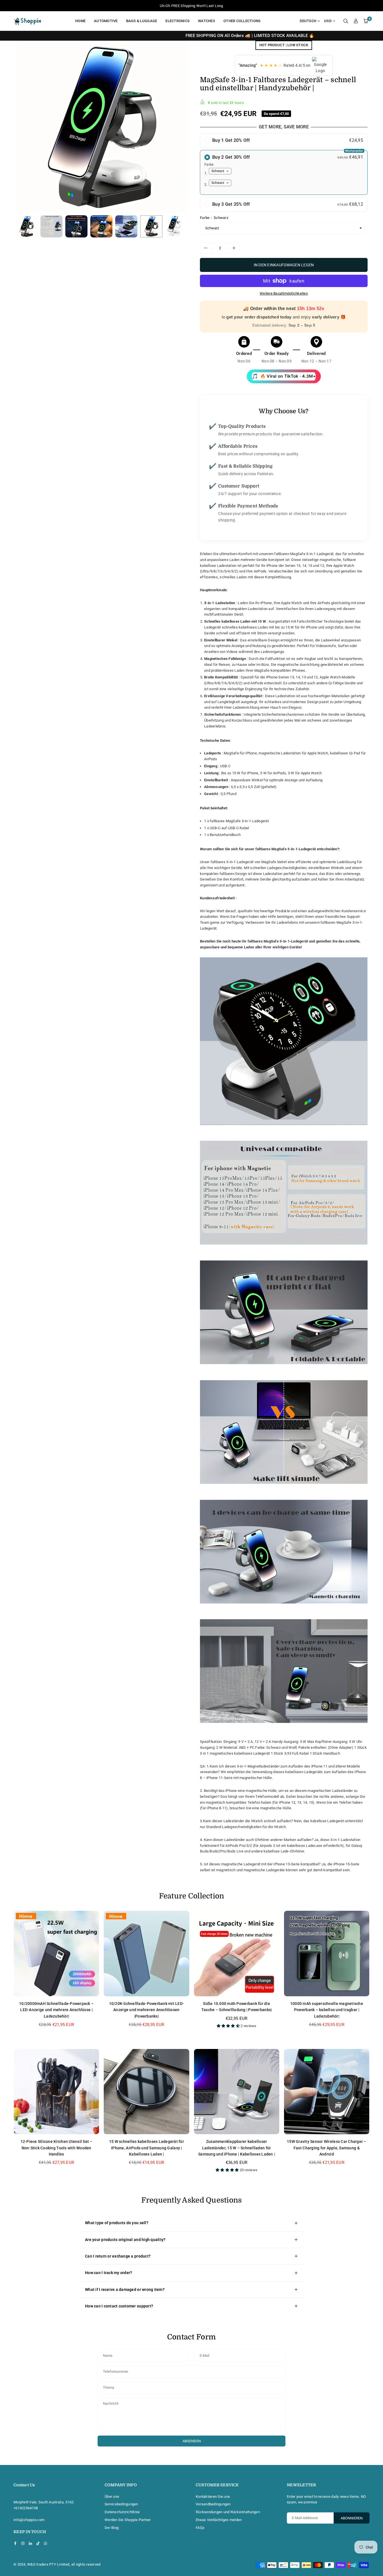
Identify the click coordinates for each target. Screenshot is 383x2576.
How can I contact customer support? (119, 2306)
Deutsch (308, 21)
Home (80, 21)
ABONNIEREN (352, 2518)
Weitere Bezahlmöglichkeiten (284, 293)
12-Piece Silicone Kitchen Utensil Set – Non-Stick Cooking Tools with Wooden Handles (56, 2148)
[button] (366, 21)
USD (328, 21)
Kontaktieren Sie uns (213, 2497)
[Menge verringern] (206, 248)
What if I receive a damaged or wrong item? (125, 2289)
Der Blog (112, 2528)
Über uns (112, 2497)
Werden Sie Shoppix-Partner (128, 2520)
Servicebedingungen (121, 2504)
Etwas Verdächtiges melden (219, 2520)
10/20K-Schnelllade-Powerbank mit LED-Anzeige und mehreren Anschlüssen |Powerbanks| (147, 2010)
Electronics (177, 21)
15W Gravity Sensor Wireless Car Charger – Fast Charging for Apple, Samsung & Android (327, 2148)
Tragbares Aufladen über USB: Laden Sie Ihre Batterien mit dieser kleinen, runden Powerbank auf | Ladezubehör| (61, 2552)
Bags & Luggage (142, 21)
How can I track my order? (109, 2273)
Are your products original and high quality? (125, 2240)
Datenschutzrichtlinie (122, 2512)
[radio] (284, 140)
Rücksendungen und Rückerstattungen (228, 2512)
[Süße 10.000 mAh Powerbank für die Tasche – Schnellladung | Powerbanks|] (237, 1953)
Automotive (106, 21)
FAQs (200, 2528)
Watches (207, 21)
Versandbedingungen (213, 2504)
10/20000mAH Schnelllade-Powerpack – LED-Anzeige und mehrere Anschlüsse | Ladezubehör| (56, 2010)
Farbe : (214, 218)
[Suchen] (346, 21)
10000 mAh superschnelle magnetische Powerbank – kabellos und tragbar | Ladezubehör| (327, 2010)
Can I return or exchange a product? (118, 2256)
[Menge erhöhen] (234, 248)
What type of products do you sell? (117, 2223)
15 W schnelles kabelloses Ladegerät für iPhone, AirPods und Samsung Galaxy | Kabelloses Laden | (146, 2148)
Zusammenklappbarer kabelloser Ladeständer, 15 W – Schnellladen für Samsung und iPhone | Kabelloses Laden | (237, 2148)
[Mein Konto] (356, 21)
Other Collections (242, 21)
